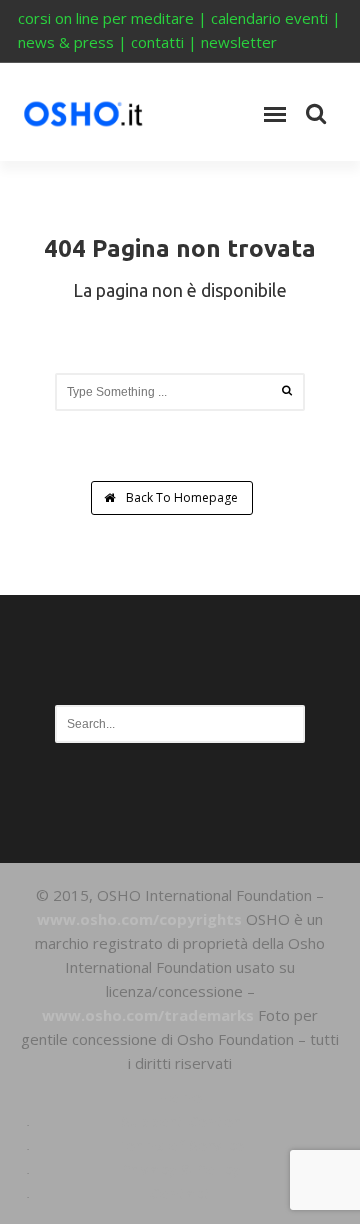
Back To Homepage (180, 497)
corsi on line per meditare (106, 18)
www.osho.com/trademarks (148, 1015)
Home (180, 1097)
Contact (180, 1193)
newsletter (239, 42)
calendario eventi (269, 18)
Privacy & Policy (180, 1169)
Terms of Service (180, 1145)
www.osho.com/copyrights (139, 919)
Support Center (180, 1121)
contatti (157, 42)
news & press (66, 42)
